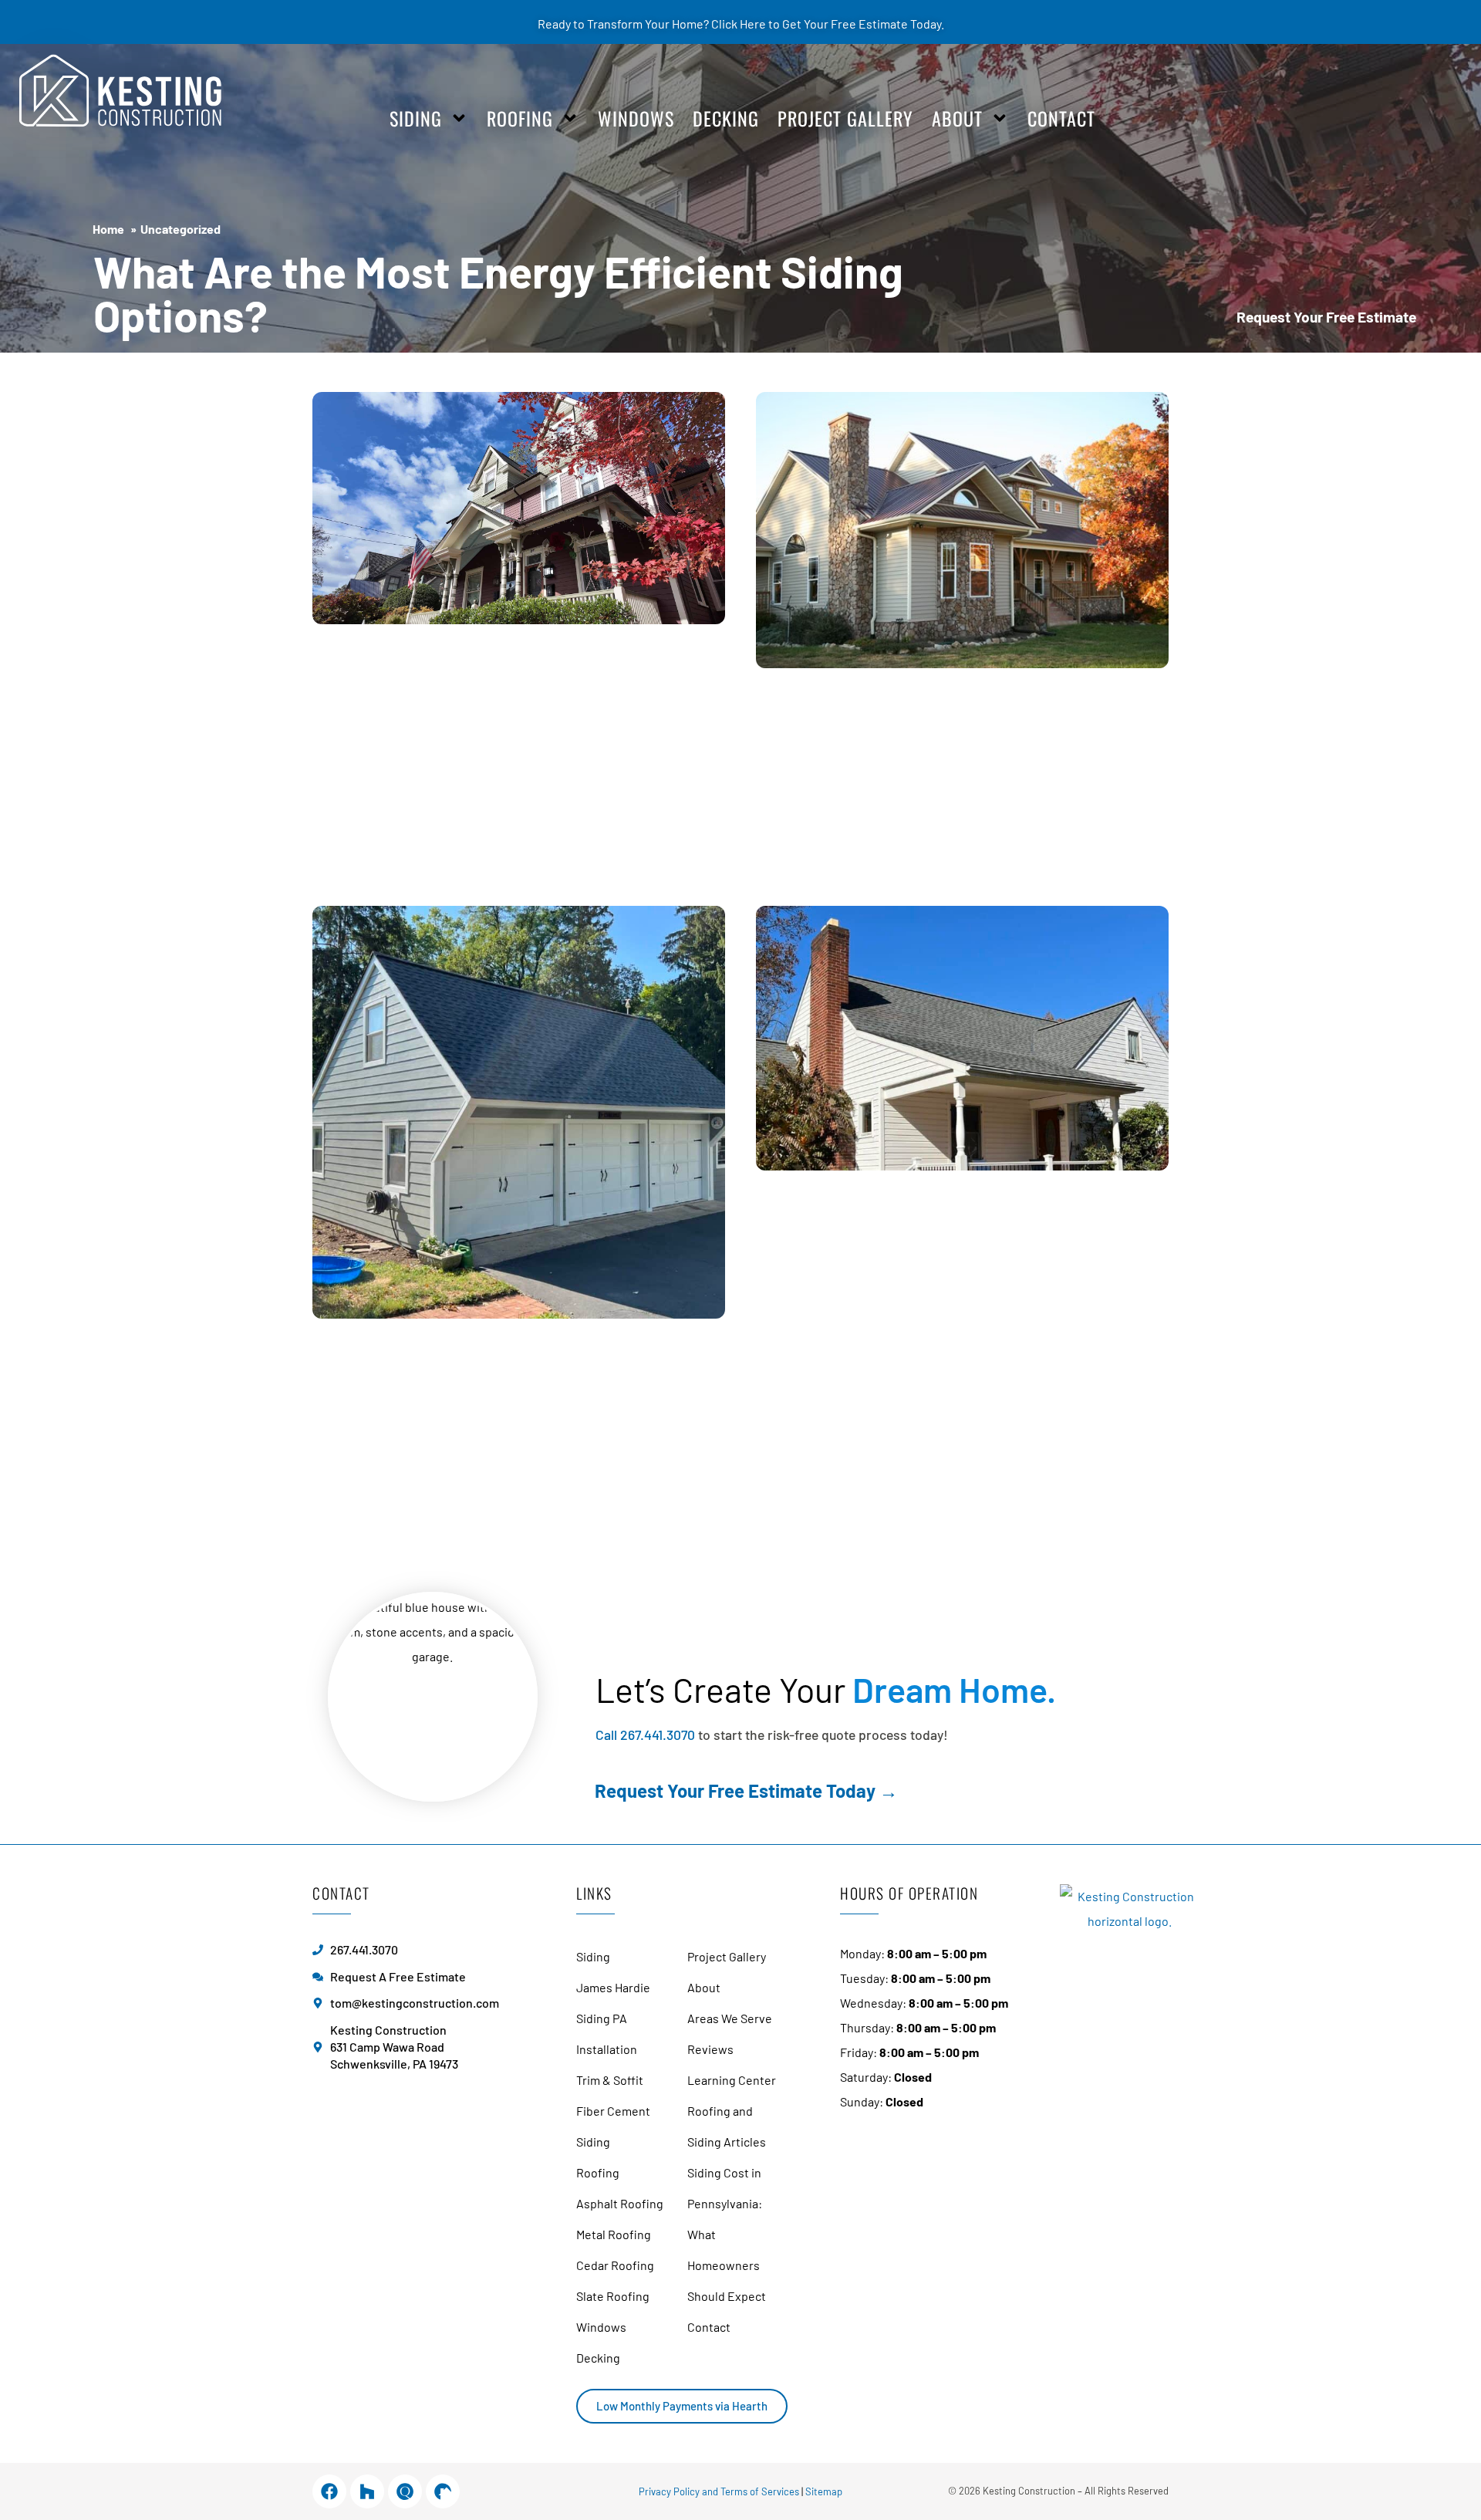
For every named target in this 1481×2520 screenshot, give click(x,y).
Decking (726, 118)
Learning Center (732, 2080)
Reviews (710, 2049)
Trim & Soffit (610, 2080)
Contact (1061, 118)
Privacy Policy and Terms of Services (719, 2491)
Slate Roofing (613, 2296)
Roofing (520, 118)
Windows (636, 118)
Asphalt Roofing (620, 2203)
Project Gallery (845, 118)
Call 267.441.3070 (645, 1735)
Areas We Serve (730, 2018)
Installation (607, 2049)
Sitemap (824, 2491)
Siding (416, 118)
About (957, 118)
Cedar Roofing (615, 2265)
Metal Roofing (614, 2234)
